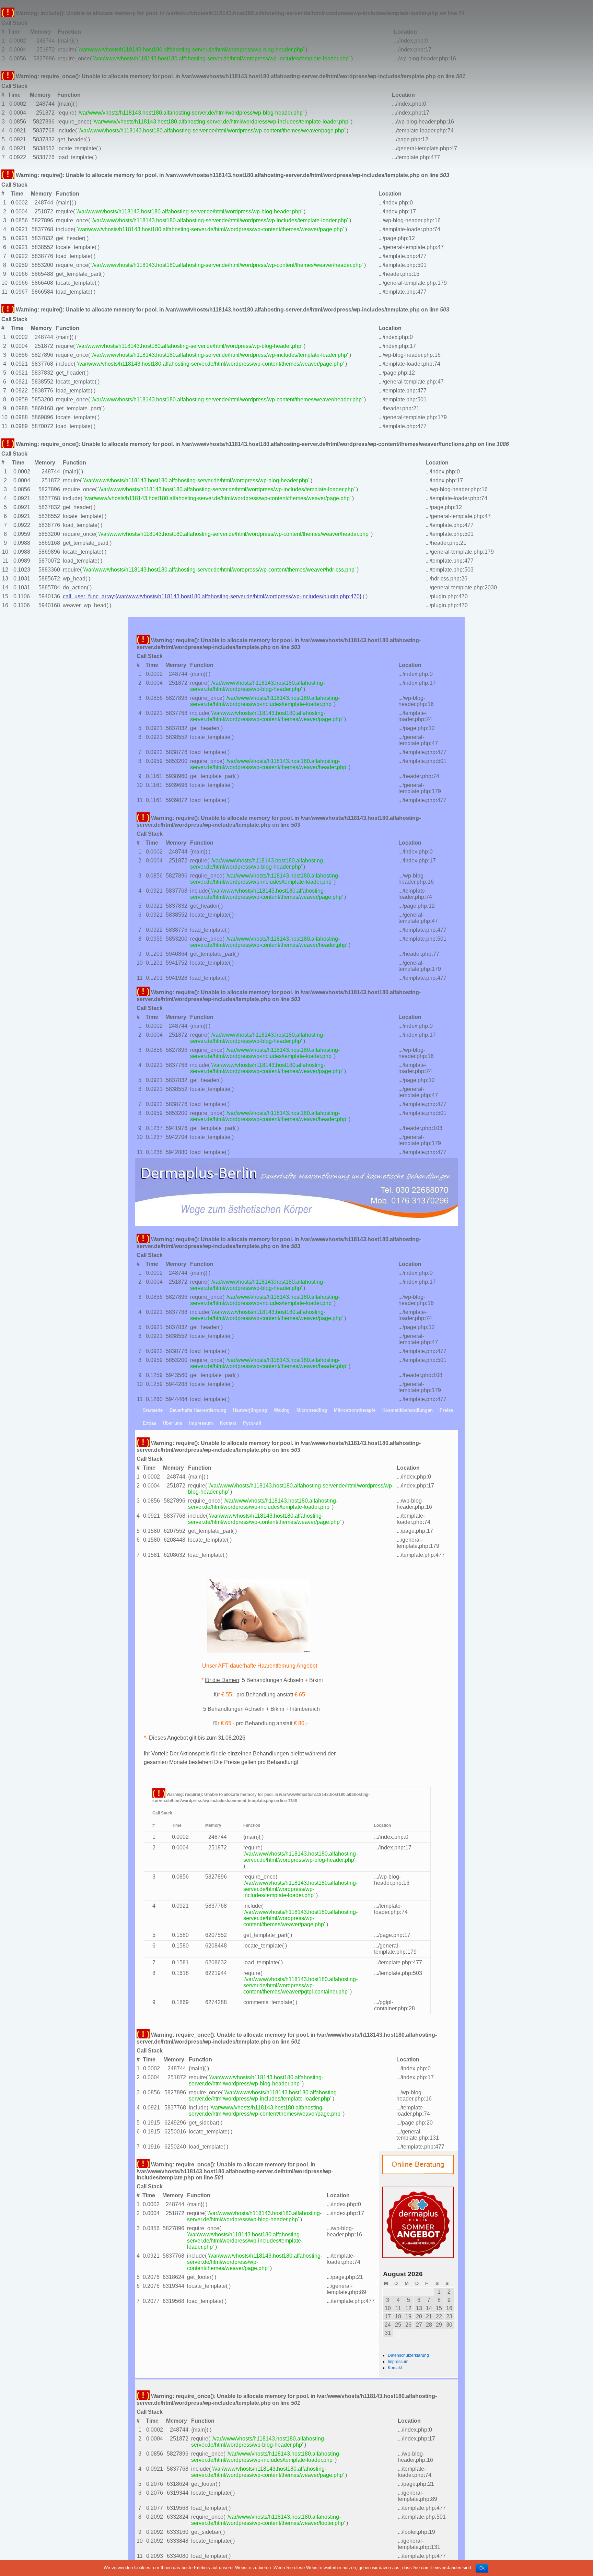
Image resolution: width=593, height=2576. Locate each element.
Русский (252, 1423)
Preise (446, 1410)
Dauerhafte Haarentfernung (198, 1410)
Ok (482, 2568)
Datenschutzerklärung (408, 2355)
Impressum (201, 1423)
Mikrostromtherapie (355, 1410)
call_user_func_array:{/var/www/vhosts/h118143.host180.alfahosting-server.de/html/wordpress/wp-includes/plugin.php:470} (212, 596)
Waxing (282, 1410)
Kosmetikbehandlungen (408, 1410)
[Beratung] (400, 2165)
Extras (149, 1423)
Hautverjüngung (250, 1410)
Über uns (173, 1423)
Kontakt (228, 1423)
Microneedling (312, 1410)
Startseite (153, 1410)
